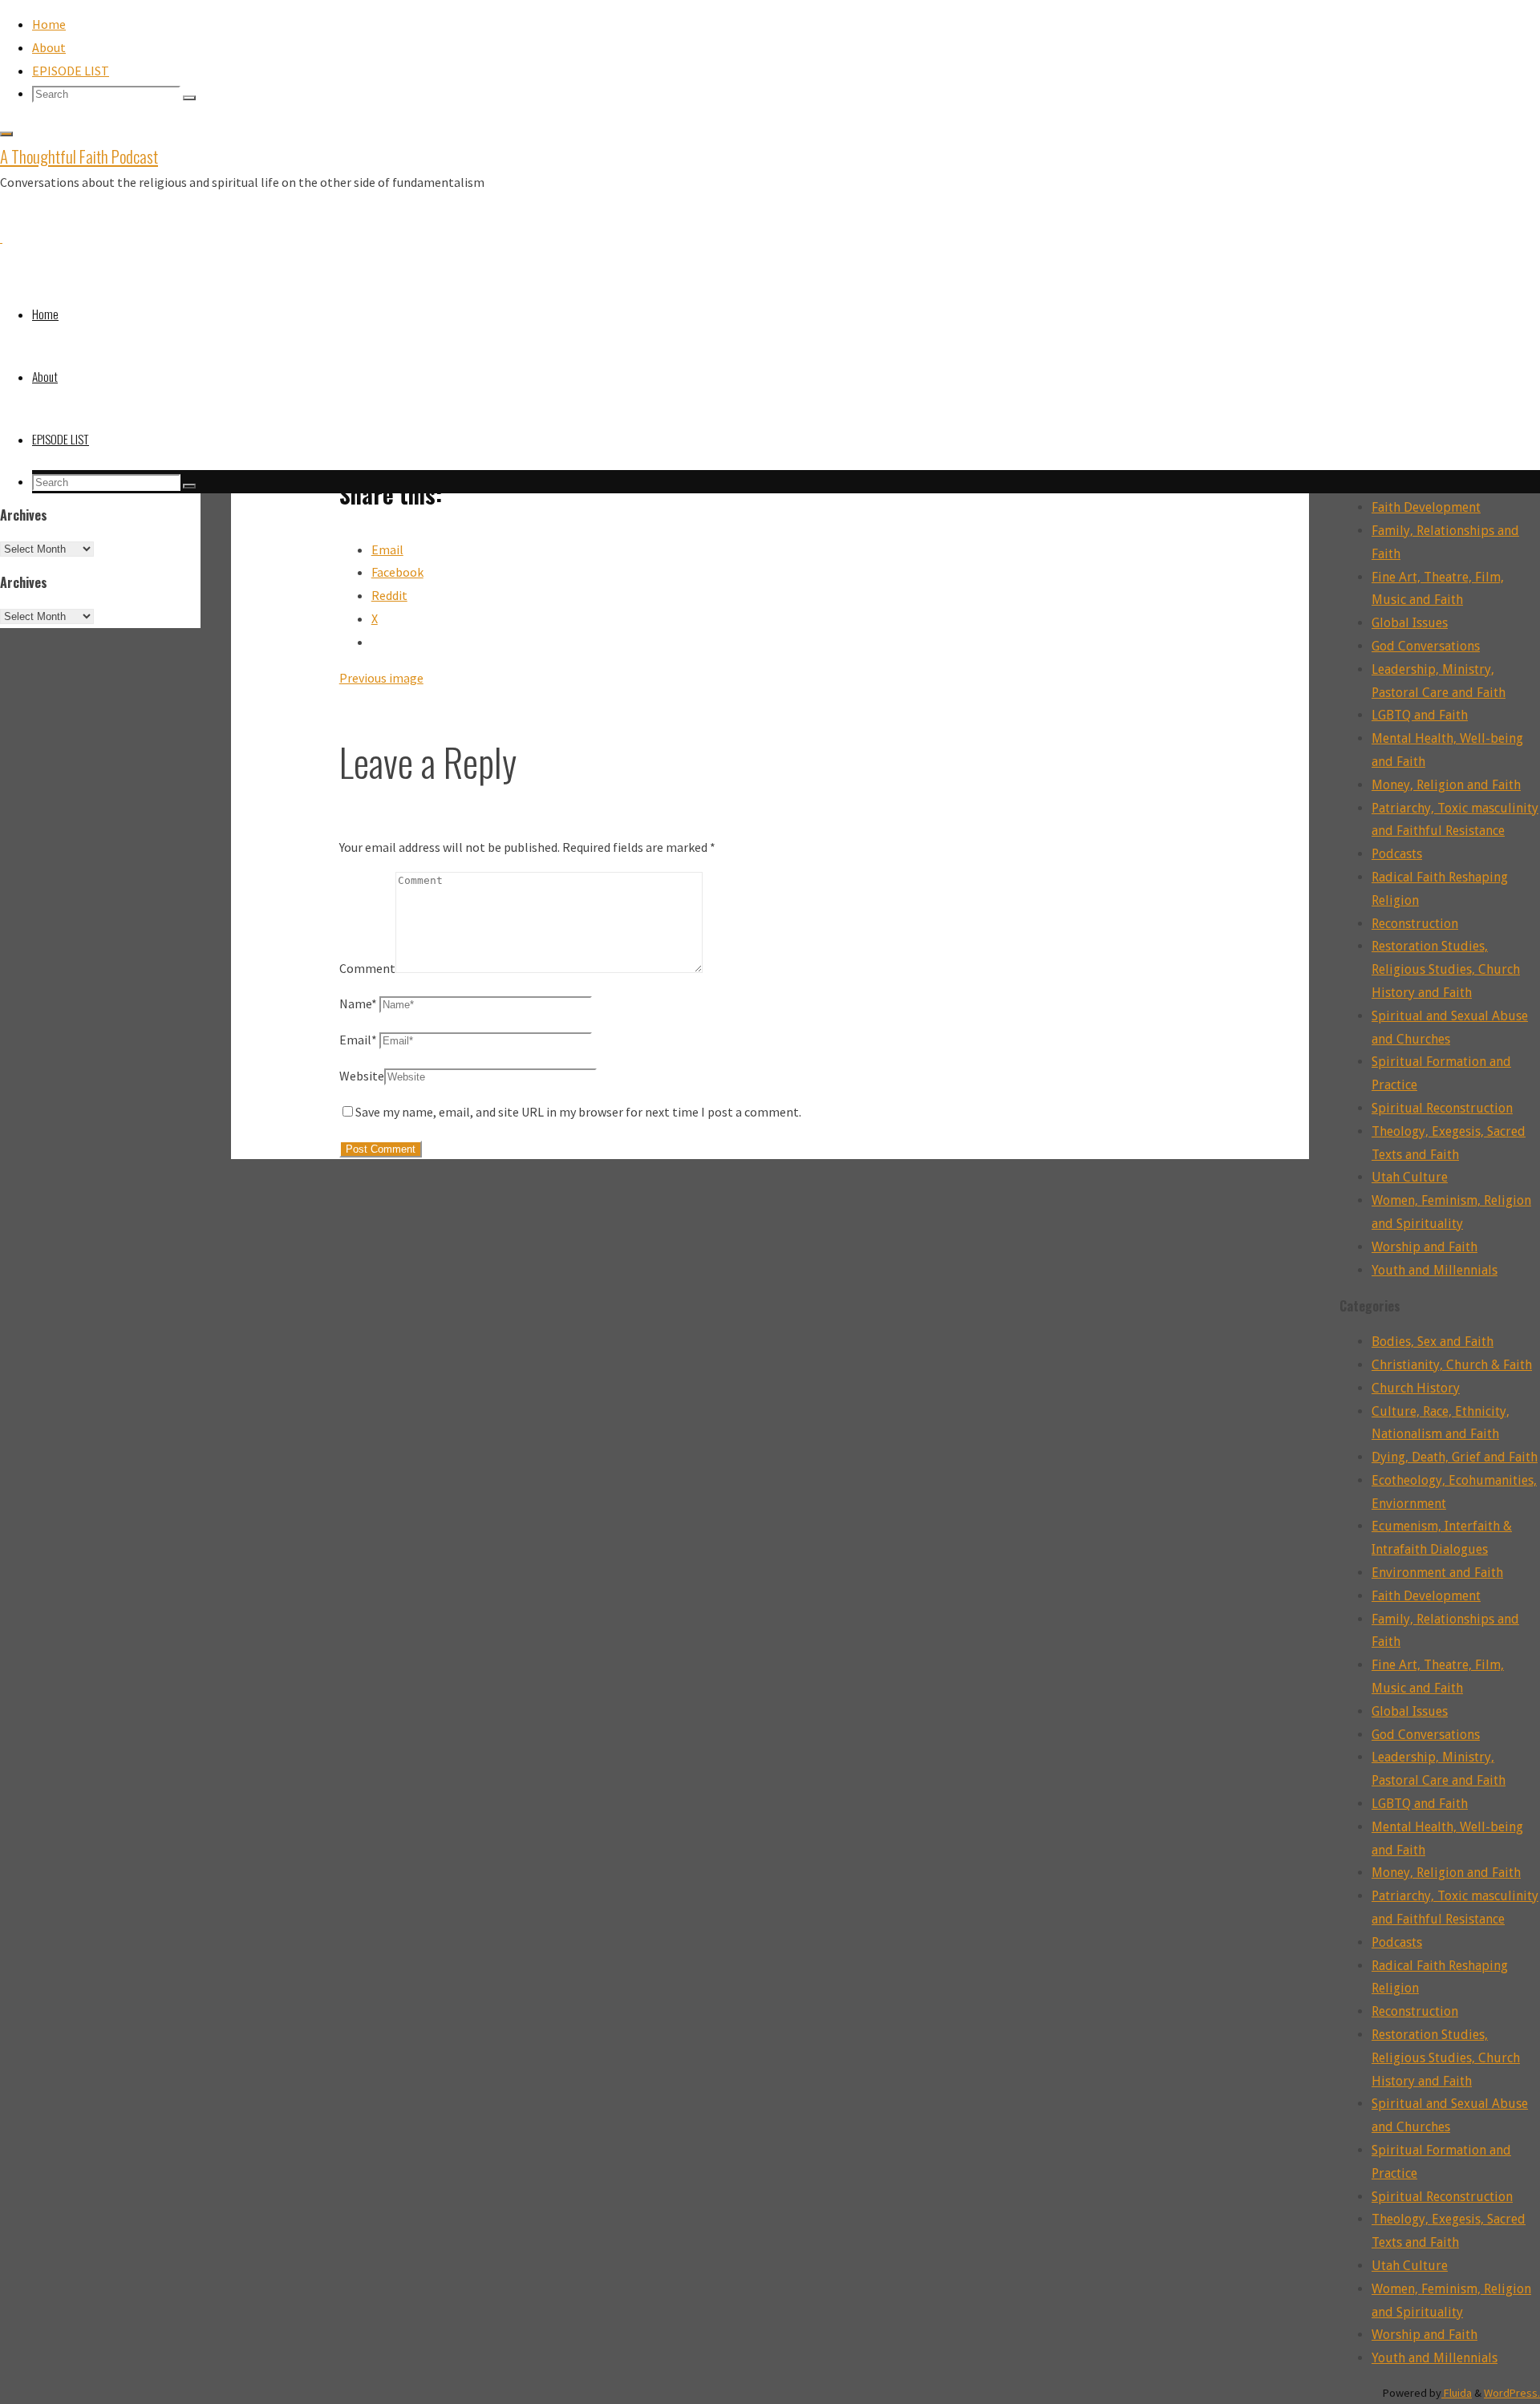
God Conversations (1426, 646)
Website (362, 1076)
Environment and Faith (1437, 1573)
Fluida (1457, 2393)
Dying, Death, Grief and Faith (1455, 1457)
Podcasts (1397, 854)
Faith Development (1426, 507)
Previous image (381, 678)
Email (358, 1040)
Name (358, 1003)
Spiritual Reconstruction (1442, 1108)
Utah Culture (1410, 1177)
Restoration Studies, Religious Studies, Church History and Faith (1446, 969)
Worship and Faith (1424, 1247)
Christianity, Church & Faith (1452, 1365)
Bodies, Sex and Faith (1433, 1342)
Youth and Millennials (1435, 1270)
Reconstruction (1415, 924)
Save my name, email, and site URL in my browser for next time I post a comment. (578, 1112)
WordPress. (1512, 2393)
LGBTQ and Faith (1420, 715)
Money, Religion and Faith (1446, 785)
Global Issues (1410, 623)
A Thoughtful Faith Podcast (79, 156)
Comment (367, 968)
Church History (1416, 1388)
